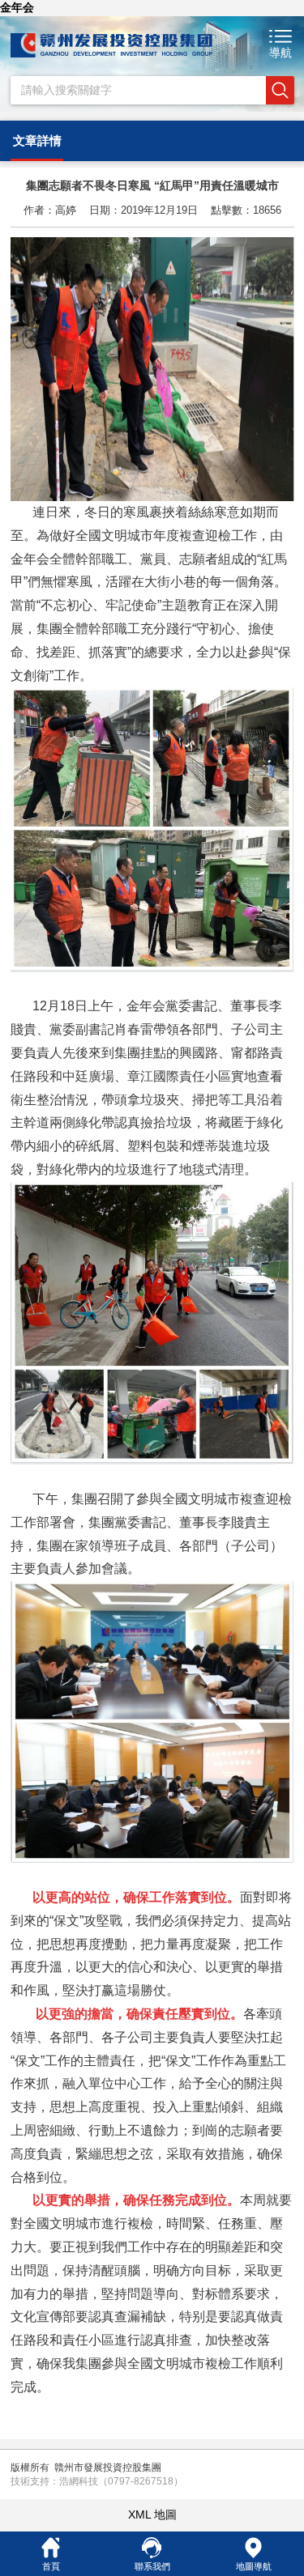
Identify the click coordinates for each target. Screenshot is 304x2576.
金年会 (17, 8)
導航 (280, 53)
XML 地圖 (152, 2515)
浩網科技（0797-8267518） (121, 2481)
